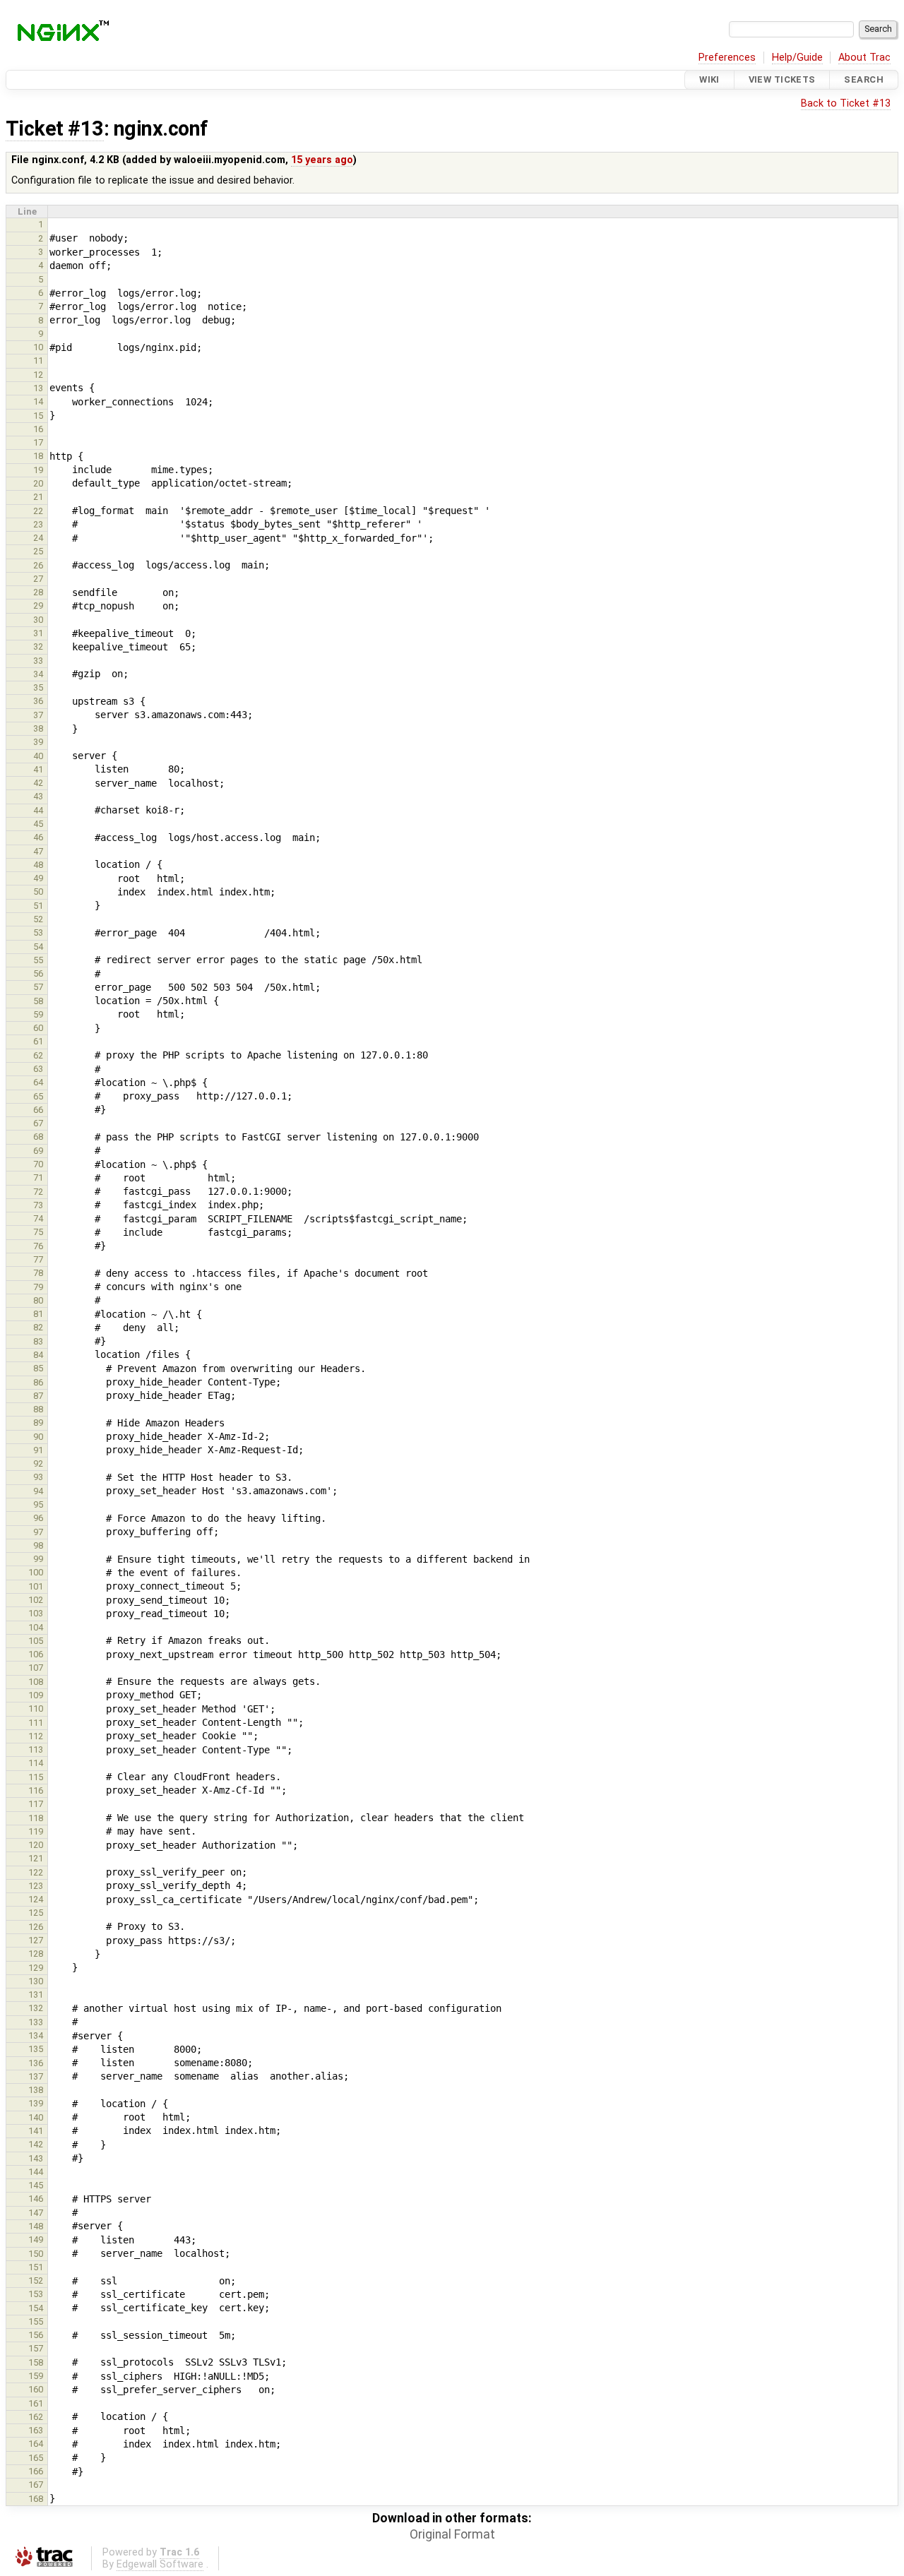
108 (36, 1682)
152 (36, 2280)
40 (38, 756)
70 (38, 1164)
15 (38, 416)
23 (38, 524)
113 (36, 1749)
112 (36, 1736)
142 (36, 2144)
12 (38, 375)
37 (38, 715)
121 (36, 1858)
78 (38, 1273)
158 (36, 2362)
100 (36, 1572)
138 (36, 2090)
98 (38, 1545)
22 (38, 511)
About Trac (864, 58)
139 (36, 2103)
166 (36, 2471)
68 (38, 1137)
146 (36, 2199)
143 (36, 2158)
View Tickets (782, 79)
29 (38, 606)
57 (38, 987)
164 (36, 2444)
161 (36, 2403)
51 (38, 906)
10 (38, 347)
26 (38, 565)
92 (38, 1463)
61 (38, 1041)
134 (36, 2035)
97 (38, 1532)
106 (36, 1654)
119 (36, 1831)
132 (36, 2008)
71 (38, 1177)
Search (864, 79)
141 (36, 2131)
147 (36, 2213)
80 (38, 1300)
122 (36, 1872)
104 (36, 1627)
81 (38, 1314)
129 (36, 1968)
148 (36, 2226)
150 (36, 2254)
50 (38, 892)
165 (36, 2458)
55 (38, 960)
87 (38, 1396)
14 (38, 401)
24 (38, 538)
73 (38, 1205)
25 (38, 551)
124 (36, 1899)
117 (36, 1804)
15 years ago (322, 160)
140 (36, 2117)
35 (38, 687)
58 (38, 1001)
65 (38, 1096)
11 (38, 360)
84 (38, 1355)
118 (36, 1818)
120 (36, 1845)
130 (36, 1981)
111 (36, 1723)
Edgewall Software (160, 2564)
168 (36, 2499)
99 (38, 1559)
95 (38, 1504)
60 (38, 1028)
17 (38, 442)
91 (38, 1450)
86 (38, 1382)
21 (38, 497)
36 (38, 701)
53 (38, 932)
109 (36, 1695)
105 (36, 1641)
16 (38, 429)
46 (38, 837)
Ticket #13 (55, 129)
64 (38, 1082)
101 (36, 1586)
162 (36, 2417)
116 (36, 1790)
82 (38, 1327)
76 (38, 1246)
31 (38, 633)
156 (36, 2335)
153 (36, 2294)
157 (36, 2348)
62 (38, 1055)
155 (36, 2321)
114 (36, 1763)
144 (36, 2172)
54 (38, 947)
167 (36, 2485)
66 (38, 1110)
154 (36, 2308)
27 (38, 579)
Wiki (709, 79)
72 (38, 1192)
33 (38, 661)
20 (38, 483)
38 (38, 728)
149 (36, 2240)
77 (38, 1259)
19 (38, 470)
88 (38, 1409)
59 (38, 1014)
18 (38, 456)
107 (36, 1668)
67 (38, 1123)
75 (38, 1232)
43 (38, 796)
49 (38, 878)
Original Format (452, 2534)
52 (38, 919)
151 (36, 2267)
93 (38, 1477)
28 (38, 592)
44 (38, 810)
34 (38, 674)
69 (38, 1151)
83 (38, 1341)
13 (38, 388)
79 (38, 1287)
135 (36, 2049)
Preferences (727, 58)
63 (38, 1069)
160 (36, 2389)
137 (36, 2076)
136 (36, 2063)
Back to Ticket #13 (846, 103)
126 (36, 1927)
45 (38, 824)
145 (36, 2185)
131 (36, 1994)
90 (38, 1437)
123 (36, 1886)
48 (38, 865)
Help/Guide (797, 58)
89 (38, 1423)
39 (38, 742)
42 (38, 783)
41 (38, 769)
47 (38, 851)
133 (36, 2022)
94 (38, 1491)
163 (36, 2430)
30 (38, 620)
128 (36, 1954)
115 (36, 1777)
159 (36, 2376)
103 (36, 1613)
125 (36, 1913)
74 (38, 1218)
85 (38, 1368)
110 (36, 1709)
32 (38, 646)
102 (36, 1600)
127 (36, 1940)
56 (38, 973)
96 (38, 1518)
